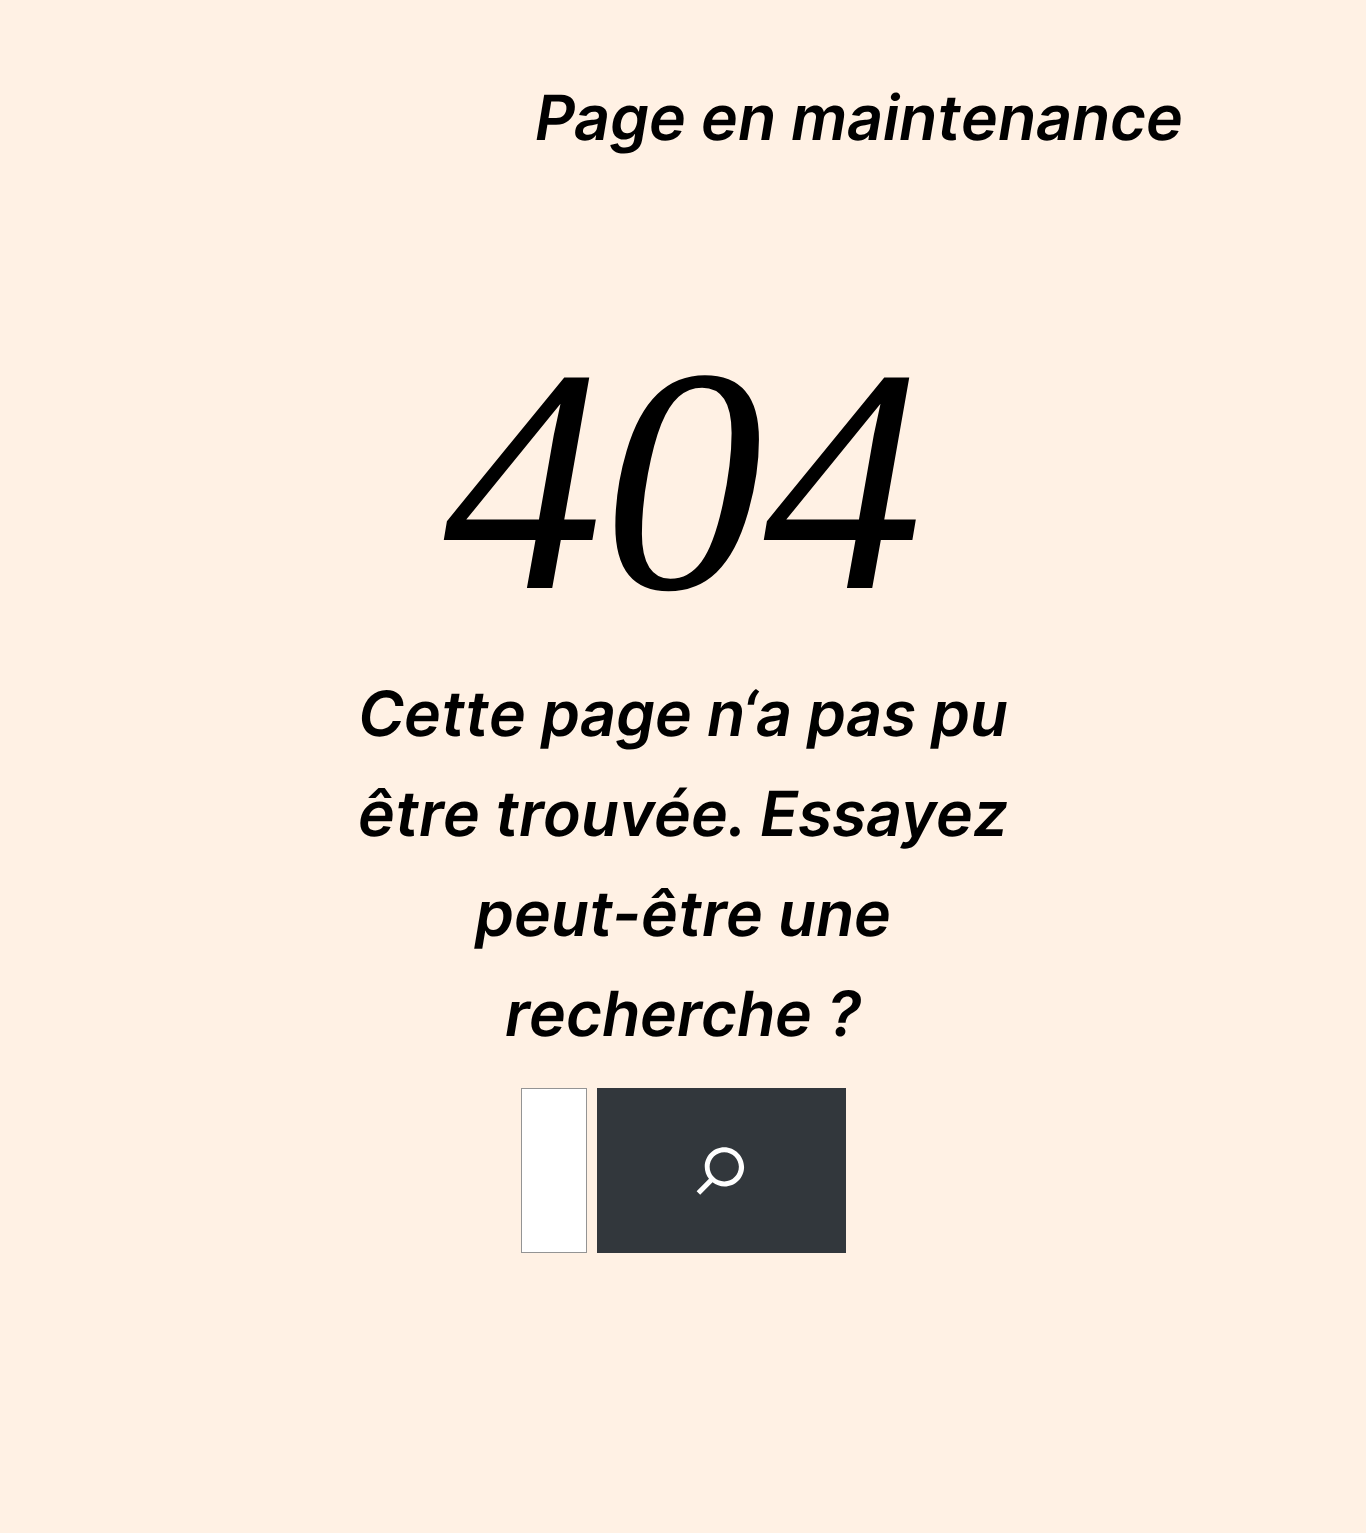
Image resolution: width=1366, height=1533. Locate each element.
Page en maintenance (859, 117)
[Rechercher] (721, 1170)
